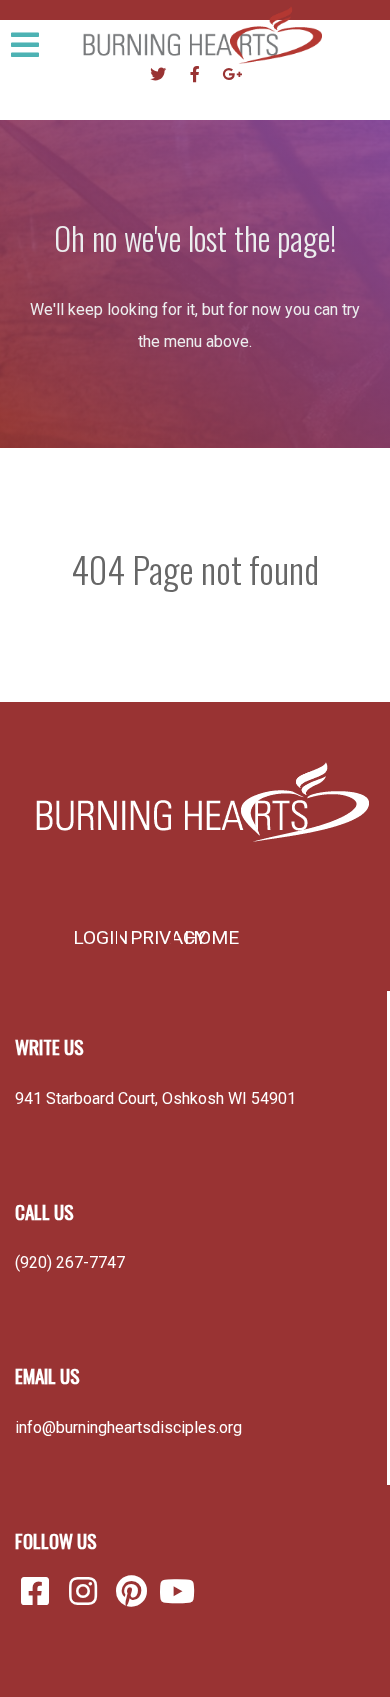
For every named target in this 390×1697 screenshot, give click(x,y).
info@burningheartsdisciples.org (128, 1427)
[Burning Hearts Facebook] (39, 1592)
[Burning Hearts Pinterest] (135, 1592)
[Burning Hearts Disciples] (195, 802)
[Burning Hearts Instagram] (87, 1592)
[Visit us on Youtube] (177, 1592)
